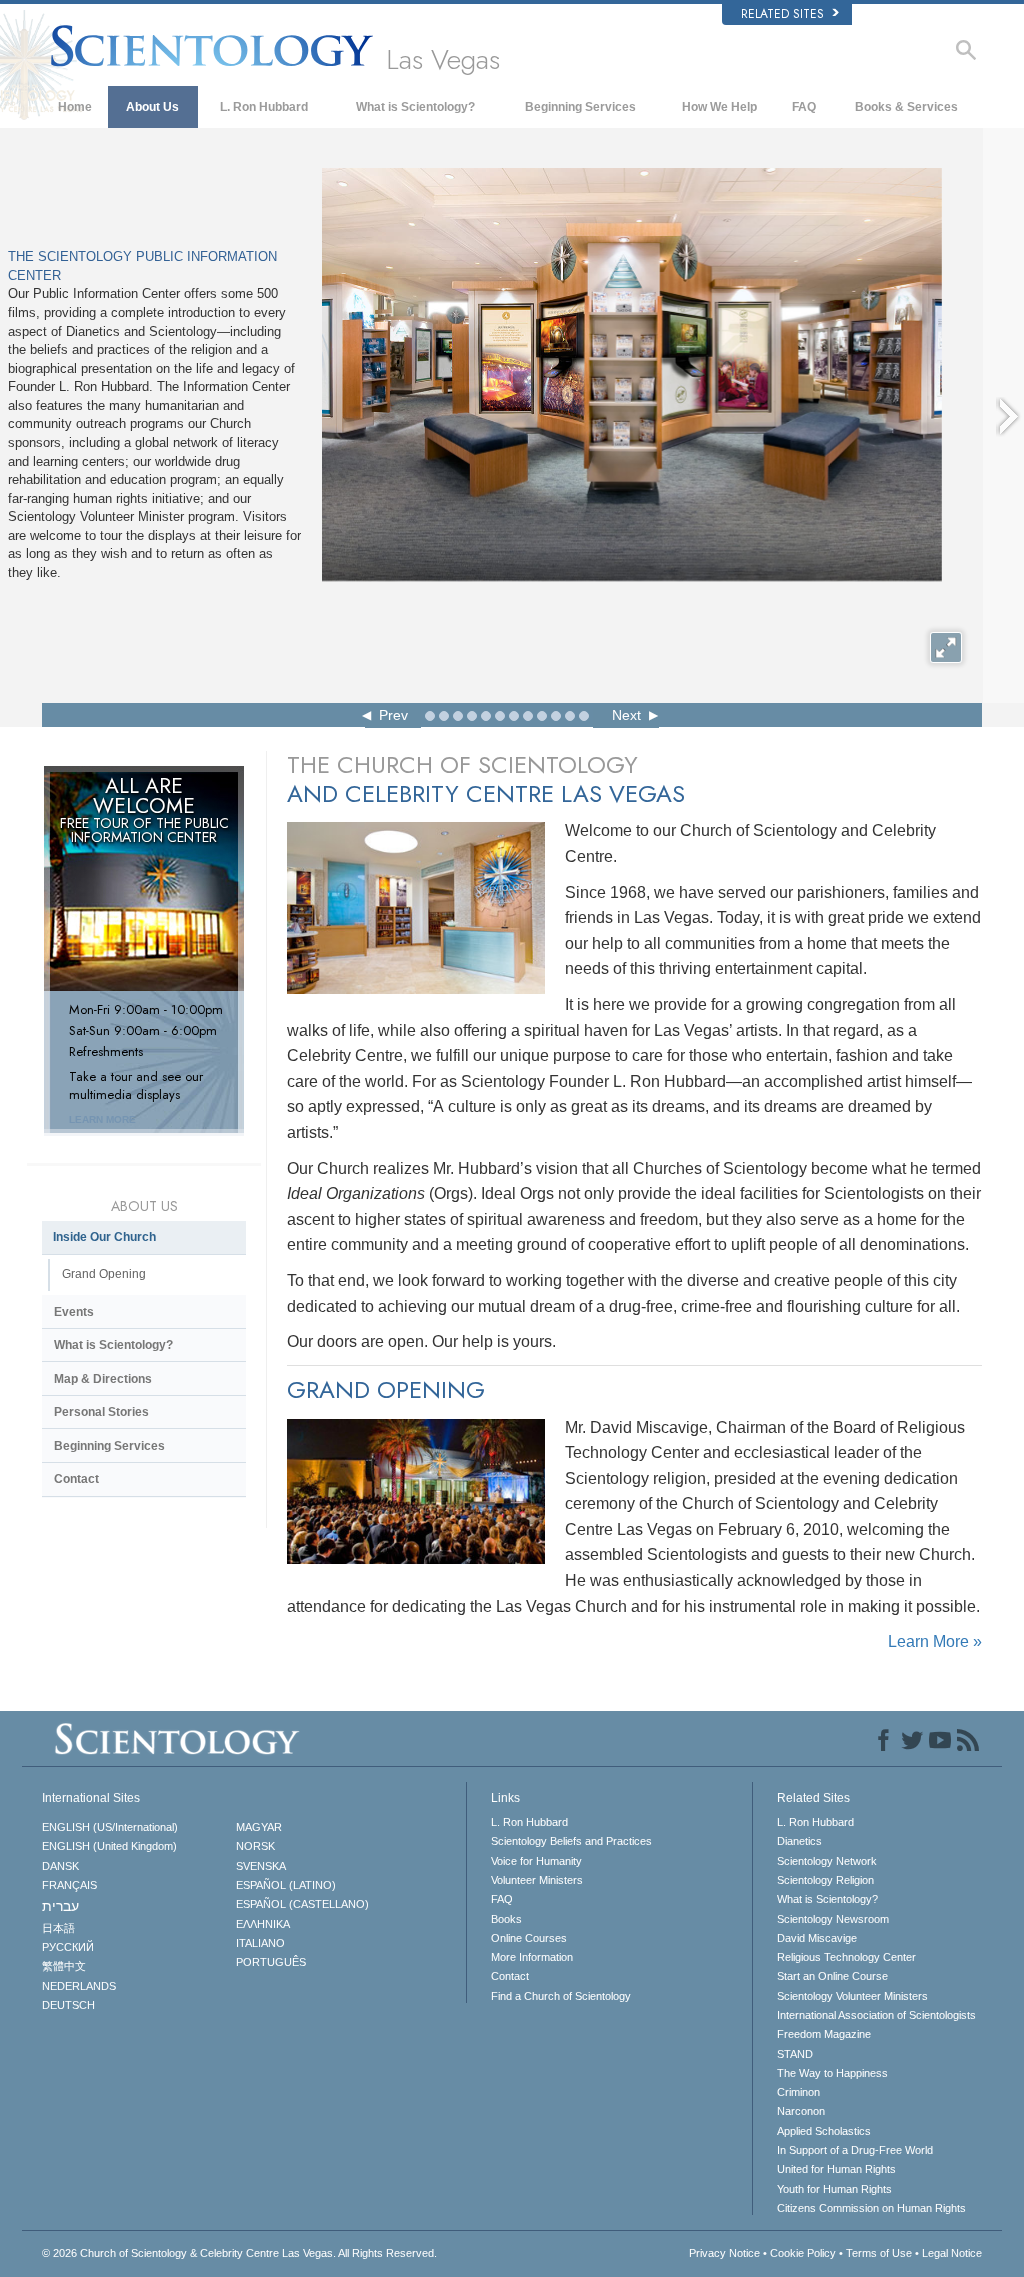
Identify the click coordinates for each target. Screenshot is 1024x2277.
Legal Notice (952, 2253)
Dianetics (799, 1841)
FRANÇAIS (69, 1885)
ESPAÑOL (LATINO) (286, 1885)
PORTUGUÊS (271, 1962)
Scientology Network (827, 1861)
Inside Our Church (104, 1237)
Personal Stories (101, 1412)
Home (75, 107)
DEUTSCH (68, 2005)
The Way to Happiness (832, 2073)
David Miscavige (817, 1938)
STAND (795, 2054)
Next (626, 715)
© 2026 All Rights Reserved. (239, 2253)
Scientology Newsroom (833, 1919)
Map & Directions (103, 1379)
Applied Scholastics (824, 2131)
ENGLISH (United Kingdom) (109, 1846)
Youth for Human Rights (834, 2189)
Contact (76, 1479)
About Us (152, 107)
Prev (393, 715)
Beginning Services (580, 107)
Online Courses (529, 1938)
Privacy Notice (724, 2253)
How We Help (719, 107)
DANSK (60, 1866)
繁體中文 (64, 1966)
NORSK (255, 1846)
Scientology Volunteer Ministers (852, 1996)
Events (74, 1312)
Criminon (798, 2092)
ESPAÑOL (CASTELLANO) (302, 1904)
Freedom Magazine (824, 2034)
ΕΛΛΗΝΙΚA (263, 1924)
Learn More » (935, 1641)
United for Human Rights (836, 2169)
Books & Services (906, 107)
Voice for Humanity (536, 1861)
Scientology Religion (825, 1880)
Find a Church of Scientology (561, 1996)
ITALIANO (260, 1943)
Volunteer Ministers (537, 1880)
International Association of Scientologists (876, 2015)
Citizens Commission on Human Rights (871, 2208)
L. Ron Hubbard (264, 107)
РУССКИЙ (68, 1947)
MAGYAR (259, 1827)
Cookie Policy (803, 2253)
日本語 (58, 1928)
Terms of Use (879, 2253)
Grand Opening (104, 1274)
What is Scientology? (415, 107)
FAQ (804, 107)
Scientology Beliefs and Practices (571, 1841)
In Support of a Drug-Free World (855, 2150)
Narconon (801, 2111)
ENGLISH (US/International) (110, 1827)
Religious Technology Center (846, 1957)
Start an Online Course (832, 1976)
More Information (532, 1957)
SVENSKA (261, 1866)
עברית (60, 1906)
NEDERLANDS (79, 1986)
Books (506, 1919)
